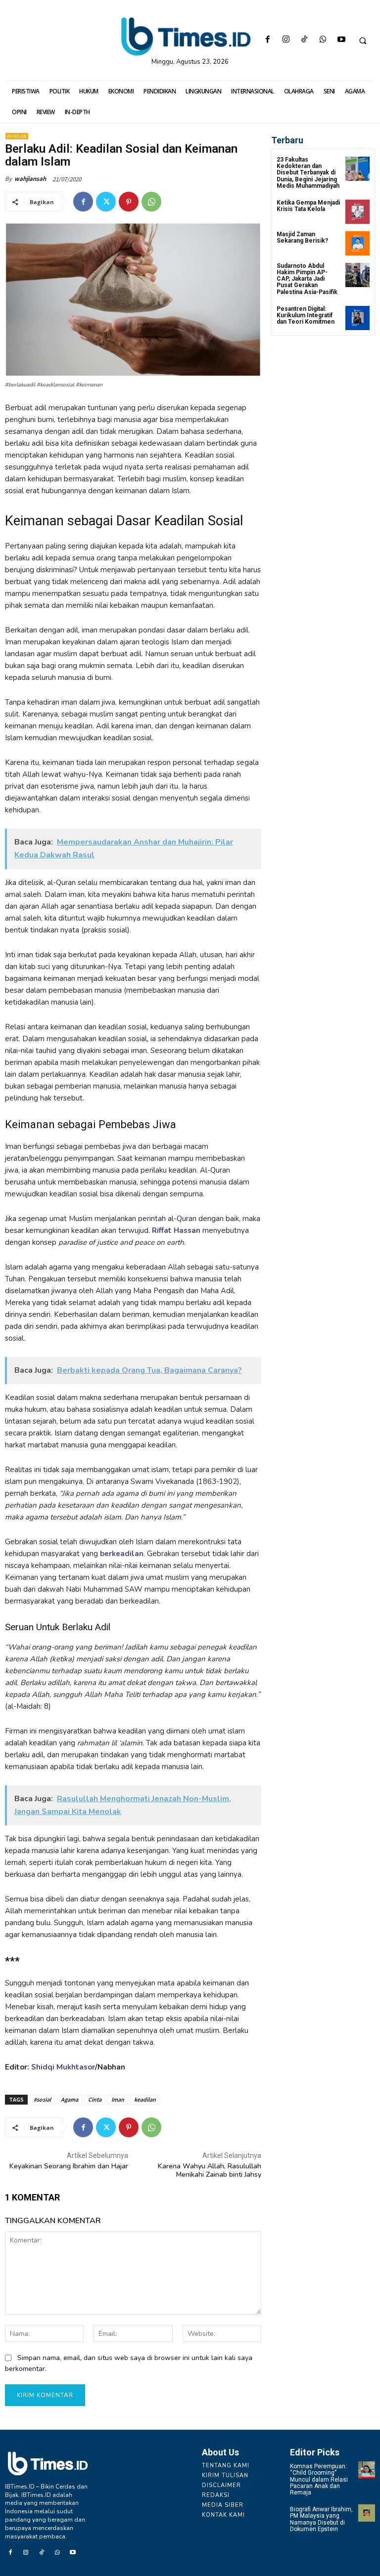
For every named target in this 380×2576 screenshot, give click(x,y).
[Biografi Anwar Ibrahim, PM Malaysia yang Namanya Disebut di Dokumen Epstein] (367, 2513)
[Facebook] (267, 40)
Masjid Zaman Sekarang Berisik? (302, 237)
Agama (70, 2099)
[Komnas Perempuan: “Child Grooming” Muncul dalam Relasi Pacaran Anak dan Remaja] (367, 2470)
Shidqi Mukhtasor (63, 2067)
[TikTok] (305, 40)
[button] (363, 41)
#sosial (42, 2099)
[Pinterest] (129, 202)
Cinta (95, 2099)
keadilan (145, 2099)
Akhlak (17, 136)
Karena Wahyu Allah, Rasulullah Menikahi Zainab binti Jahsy (210, 2170)
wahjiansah (30, 179)
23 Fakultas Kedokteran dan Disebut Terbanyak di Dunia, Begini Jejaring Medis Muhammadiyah (308, 173)
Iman (118, 2099)
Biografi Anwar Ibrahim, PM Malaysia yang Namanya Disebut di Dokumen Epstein (321, 2519)
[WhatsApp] (323, 40)
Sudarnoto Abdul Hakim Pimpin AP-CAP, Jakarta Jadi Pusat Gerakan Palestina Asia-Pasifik (307, 279)
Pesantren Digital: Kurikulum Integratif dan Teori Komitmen (306, 315)
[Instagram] (286, 40)
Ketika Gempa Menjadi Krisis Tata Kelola (308, 206)
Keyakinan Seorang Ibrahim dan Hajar (69, 2166)
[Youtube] (341, 40)
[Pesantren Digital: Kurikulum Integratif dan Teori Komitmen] (357, 318)
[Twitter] (106, 202)
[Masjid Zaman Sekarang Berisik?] (357, 243)
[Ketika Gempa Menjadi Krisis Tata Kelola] (357, 212)
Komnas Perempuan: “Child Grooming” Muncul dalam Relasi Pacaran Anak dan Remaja (319, 2479)
